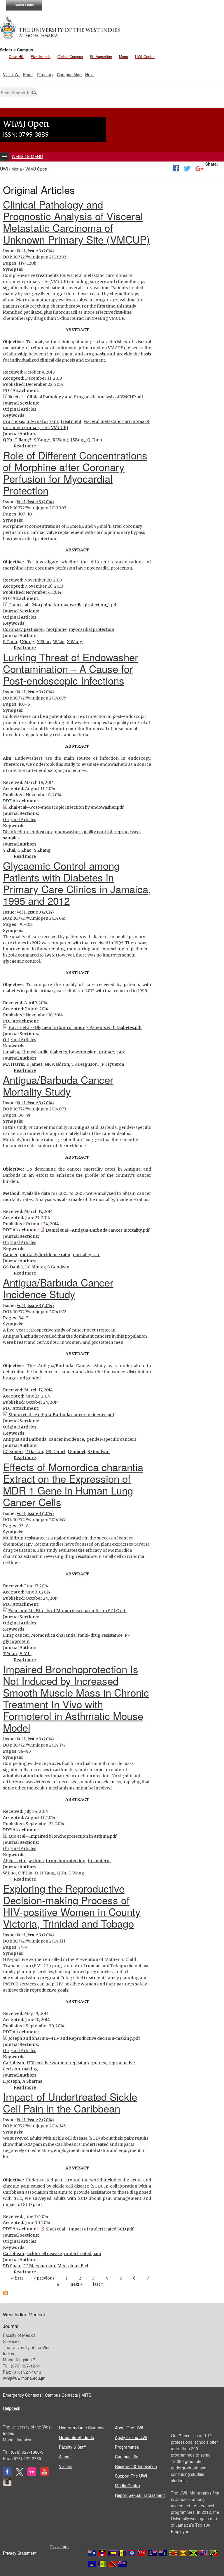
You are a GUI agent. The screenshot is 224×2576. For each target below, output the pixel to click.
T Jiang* (23, 440)
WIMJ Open (36, 169)
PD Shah (12, 2266)
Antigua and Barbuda (25, 1439)
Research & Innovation (136, 2466)
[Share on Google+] (199, 169)
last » (98, 2284)
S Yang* (42, 440)
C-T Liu (25, 1873)
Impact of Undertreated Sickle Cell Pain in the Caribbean (70, 2102)
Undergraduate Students (82, 2428)
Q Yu (62, 1873)
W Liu (59, 642)
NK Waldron (57, 1064)
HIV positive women (47, 2063)
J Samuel (76, 1452)
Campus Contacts (61, 2395)
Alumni (65, 2457)
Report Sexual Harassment (140, 2495)
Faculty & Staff (72, 2447)
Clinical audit (34, 1052)
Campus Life (127, 2457)
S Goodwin (58, 1267)
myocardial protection (92, 629)
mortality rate (86, 1255)
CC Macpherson (39, 2266)
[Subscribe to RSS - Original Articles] (5, 2294)
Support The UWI (131, 2476)
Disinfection (15, 832)
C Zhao (24, 850)
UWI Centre (145, 57)
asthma (36, 1861)
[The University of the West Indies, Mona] (60, 27)
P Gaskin (34, 1452)
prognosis (13, 421)
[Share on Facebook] (176, 169)
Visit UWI (11, 74)
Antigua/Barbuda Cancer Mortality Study (58, 1085)
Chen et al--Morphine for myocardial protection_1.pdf (63, 605)
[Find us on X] (20, 2474)
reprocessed (127, 832)
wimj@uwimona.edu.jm (24, 2378)
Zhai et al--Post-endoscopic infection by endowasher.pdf (66, 807)
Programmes (127, 2447)
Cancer (10, 1255)
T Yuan (10, 1654)
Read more (25, 446)
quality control (97, 832)
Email (28, 74)
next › (76, 2284)
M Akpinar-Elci (73, 2266)
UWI (4, 169)
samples (11, 838)
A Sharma (32, 2081)
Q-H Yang (45, 1873)
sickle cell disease (44, 2254)
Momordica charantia (53, 1635)
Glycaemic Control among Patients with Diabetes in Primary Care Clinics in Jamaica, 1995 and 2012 (77, 883)
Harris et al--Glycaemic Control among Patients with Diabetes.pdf (75, 1027)
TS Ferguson (85, 1064)
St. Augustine (101, 57)
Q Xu (8, 440)
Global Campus (70, 57)
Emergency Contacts (22, 2395)
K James (34, 1064)
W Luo (9, 1873)
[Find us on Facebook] (7, 2474)
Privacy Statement (20, 2553)
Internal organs (42, 421)
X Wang (60, 440)
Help (89, 74)
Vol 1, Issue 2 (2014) (35, 2120)
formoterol (99, 1861)
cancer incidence (66, 1439)
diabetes (58, 1052)
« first (17, 2278)
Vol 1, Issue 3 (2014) (35, 251)
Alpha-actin (15, 1861)
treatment (71, 421)
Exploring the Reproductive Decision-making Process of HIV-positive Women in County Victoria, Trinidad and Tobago (72, 1906)
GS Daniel (13, 1267)
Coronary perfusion (23, 629)
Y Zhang (42, 850)
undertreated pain (83, 2254)
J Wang (78, 440)
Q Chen (95, 440)
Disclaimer (59, 2547)
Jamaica (11, 1052)
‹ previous (44, 2278)
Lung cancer (16, 1635)
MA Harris (13, 1064)
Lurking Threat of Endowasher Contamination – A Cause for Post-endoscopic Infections (71, 669)
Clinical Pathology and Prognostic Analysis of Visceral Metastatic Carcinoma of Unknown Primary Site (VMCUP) (76, 222)
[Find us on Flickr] (32, 2474)
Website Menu (27, 156)
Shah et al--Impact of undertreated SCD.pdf (90, 2229)
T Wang (76, 1873)
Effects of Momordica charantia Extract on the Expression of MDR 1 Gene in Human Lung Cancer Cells (73, 1484)
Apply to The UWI (131, 2437)
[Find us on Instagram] (7, 2485)
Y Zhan (44, 642)
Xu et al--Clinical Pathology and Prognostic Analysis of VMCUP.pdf (76, 397)
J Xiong (27, 642)
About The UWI (129, 2428)
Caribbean (14, 2063)
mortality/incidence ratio (45, 1255)
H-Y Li (25, 1654)
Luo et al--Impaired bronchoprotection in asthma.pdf (63, 1836)
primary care (112, 1052)
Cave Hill (16, 57)
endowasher (67, 832)
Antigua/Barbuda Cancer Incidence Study (58, 1288)
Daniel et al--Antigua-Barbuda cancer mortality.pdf (98, 1230)
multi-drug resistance (100, 1635)
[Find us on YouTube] (44, 2474)
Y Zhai (9, 850)
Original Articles (20, 409)
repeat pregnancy (88, 2063)
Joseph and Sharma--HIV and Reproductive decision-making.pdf (74, 2038)
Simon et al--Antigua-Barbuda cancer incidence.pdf (61, 1415)
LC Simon (35, 1267)
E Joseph (12, 2081)
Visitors (66, 2466)
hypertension (83, 1052)
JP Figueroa (112, 1064)
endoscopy (41, 832)
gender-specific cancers (111, 1439)
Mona (124, 57)
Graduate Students (76, 2437)
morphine (56, 629)
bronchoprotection (66, 1861)
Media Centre (127, 2485)
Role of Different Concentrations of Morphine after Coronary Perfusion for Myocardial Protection (75, 473)
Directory (45, 74)
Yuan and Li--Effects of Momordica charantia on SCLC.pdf (68, 1611)
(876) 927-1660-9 (27, 2452)
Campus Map (69, 74)
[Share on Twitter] (187, 169)
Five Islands (41, 57)
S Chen (10, 642)
